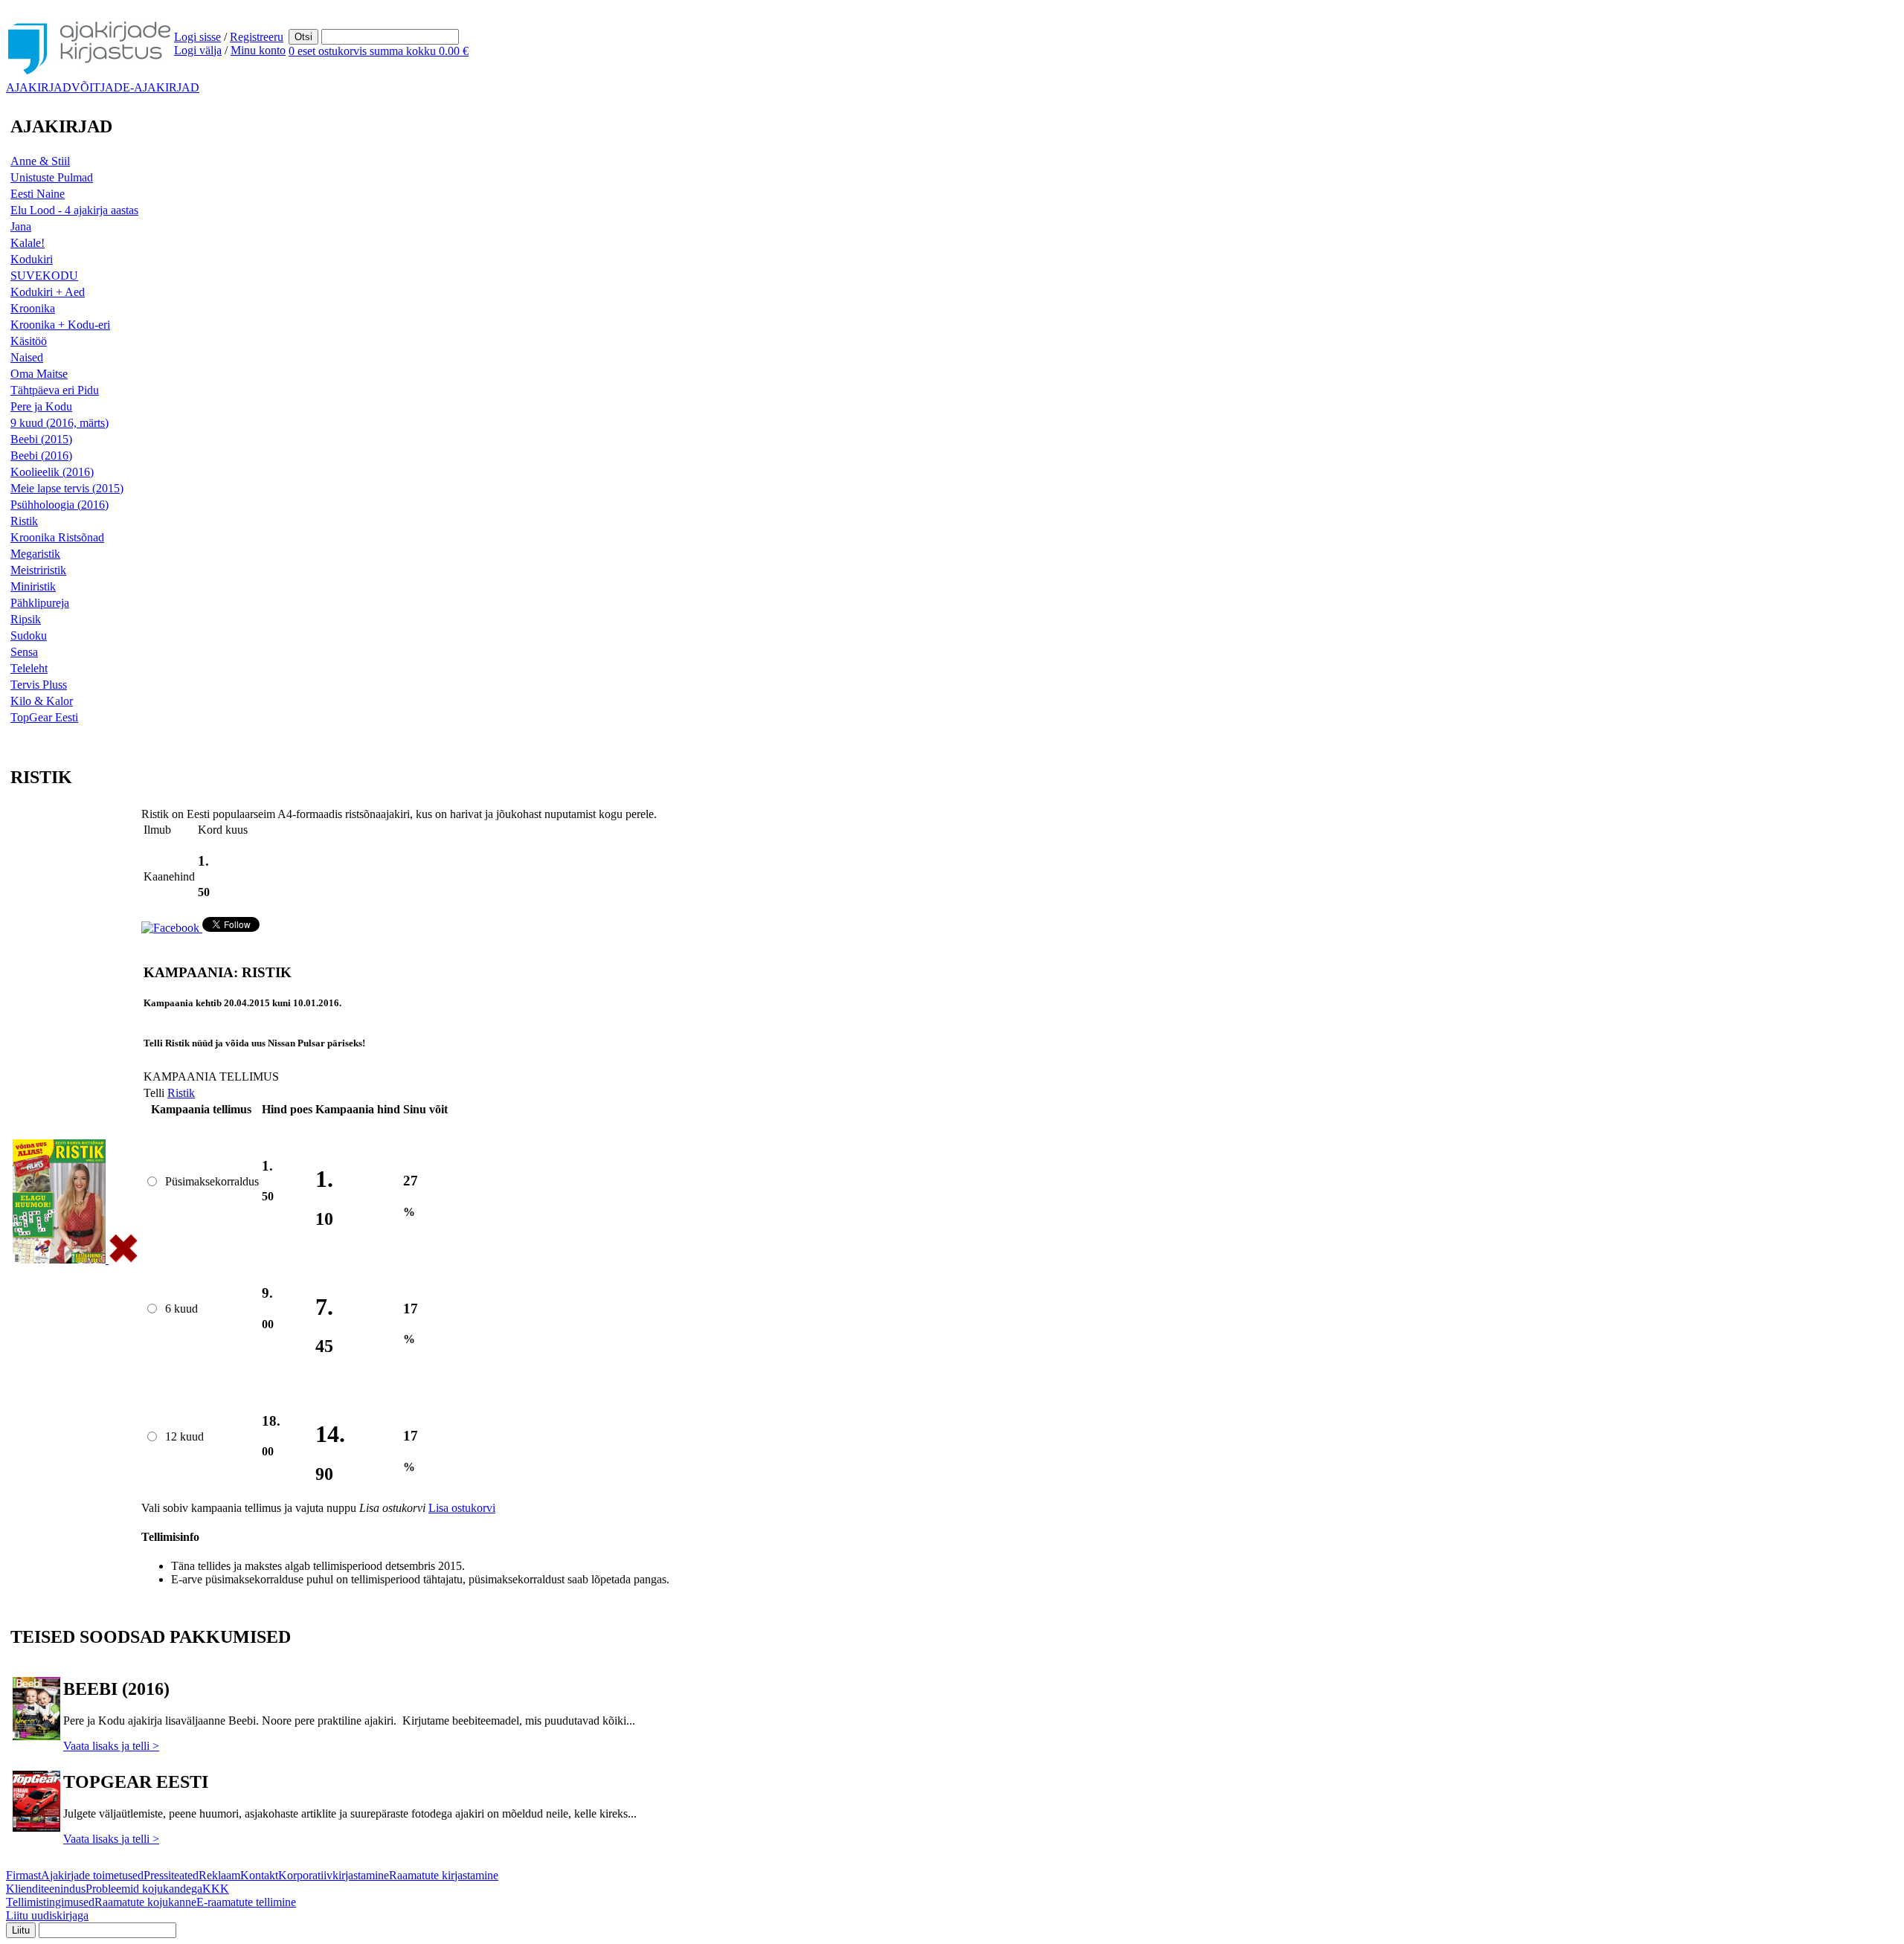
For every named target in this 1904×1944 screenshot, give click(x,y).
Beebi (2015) (41, 439)
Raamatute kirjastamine (444, 1875)
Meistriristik (38, 570)
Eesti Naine (38, 194)
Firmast (23, 1875)
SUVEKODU (44, 276)
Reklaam (219, 1875)
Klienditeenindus (46, 1889)
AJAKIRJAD (39, 87)
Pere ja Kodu (41, 406)
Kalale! (28, 243)
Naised (27, 357)
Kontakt (259, 1875)
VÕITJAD (97, 87)
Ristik (24, 521)
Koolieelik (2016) (52, 472)
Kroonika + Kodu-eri (60, 325)
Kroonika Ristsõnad (57, 537)
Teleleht (29, 668)
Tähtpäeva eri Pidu (55, 390)
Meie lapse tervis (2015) (67, 488)
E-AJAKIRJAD (161, 87)
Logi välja (198, 50)
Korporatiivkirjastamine (334, 1875)
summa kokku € (379, 51)
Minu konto (258, 50)
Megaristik (35, 554)
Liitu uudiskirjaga (47, 1915)
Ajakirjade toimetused (92, 1875)
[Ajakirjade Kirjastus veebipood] (90, 75)
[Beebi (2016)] (36, 1736)
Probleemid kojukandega (144, 1889)
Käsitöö (29, 341)
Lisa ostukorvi (462, 1508)
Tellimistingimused (50, 1902)
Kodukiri (32, 259)
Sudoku (29, 635)
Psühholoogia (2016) (59, 505)
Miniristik (33, 586)
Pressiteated (171, 1875)
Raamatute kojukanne (145, 1902)
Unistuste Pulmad (52, 177)
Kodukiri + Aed (48, 292)
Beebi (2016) (41, 456)
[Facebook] (172, 928)
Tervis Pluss (39, 685)
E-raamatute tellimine (246, 1902)
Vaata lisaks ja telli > (111, 1746)
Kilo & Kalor (42, 701)
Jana (21, 226)
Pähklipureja (40, 603)
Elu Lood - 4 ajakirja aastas (74, 210)
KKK (216, 1889)
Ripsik (26, 619)
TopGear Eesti (44, 717)
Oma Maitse (39, 374)
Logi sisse (197, 37)
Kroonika (33, 308)
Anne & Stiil (40, 161)
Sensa (24, 652)
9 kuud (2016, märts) (59, 423)
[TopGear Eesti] (36, 1828)
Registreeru (257, 37)
